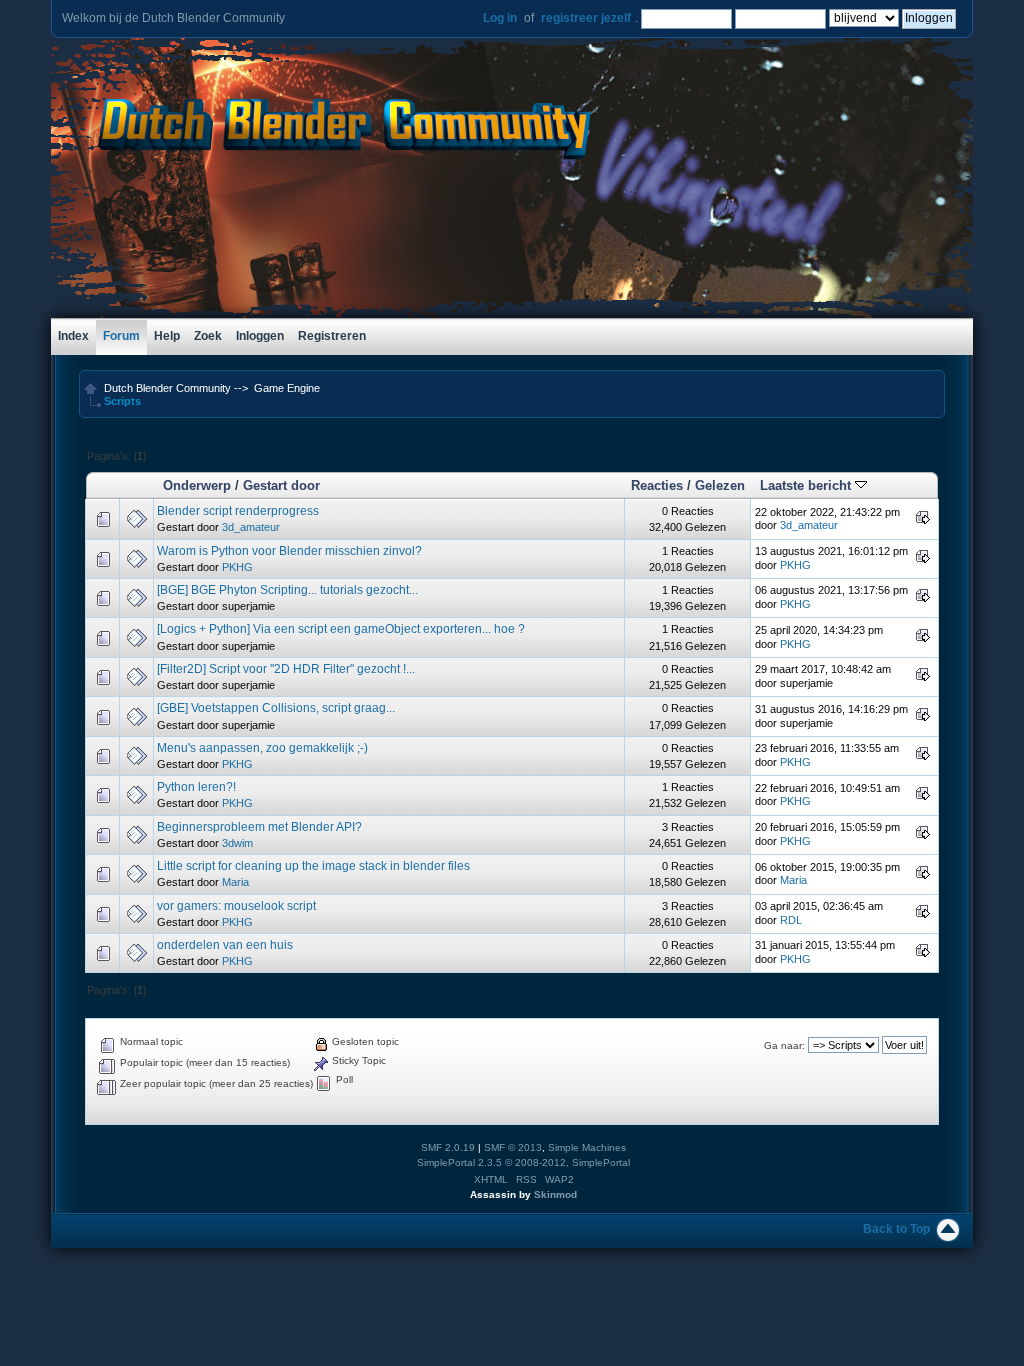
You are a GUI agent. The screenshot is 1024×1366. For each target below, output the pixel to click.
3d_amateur (251, 527)
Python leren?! (196, 787)
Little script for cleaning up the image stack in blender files (313, 866)
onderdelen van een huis (225, 945)
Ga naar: (784, 1045)
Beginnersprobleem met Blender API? (259, 827)
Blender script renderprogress (238, 511)
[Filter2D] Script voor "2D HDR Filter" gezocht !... (286, 669)
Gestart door (281, 485)
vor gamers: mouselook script (236, 906)
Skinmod (555, 1194)
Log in (500, 18)
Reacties (657, 485)
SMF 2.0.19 (448, 1147)
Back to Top (896, 1229)
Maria (235, 882)
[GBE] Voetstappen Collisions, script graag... (276, 708)
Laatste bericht (807, 485)
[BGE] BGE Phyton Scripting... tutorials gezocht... (287, 590)
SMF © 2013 (513, 1147)
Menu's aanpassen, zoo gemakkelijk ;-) (262, 748)
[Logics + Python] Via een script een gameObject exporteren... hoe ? (341, 629)
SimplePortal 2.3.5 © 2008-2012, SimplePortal (523, 1162)
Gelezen (720, 485)
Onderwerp (197, 485)
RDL (791, 920)
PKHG (237, 567)
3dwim (237, 843)
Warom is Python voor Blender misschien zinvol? (289, 551)
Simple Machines (587, 1147)
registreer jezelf (586, 18)
